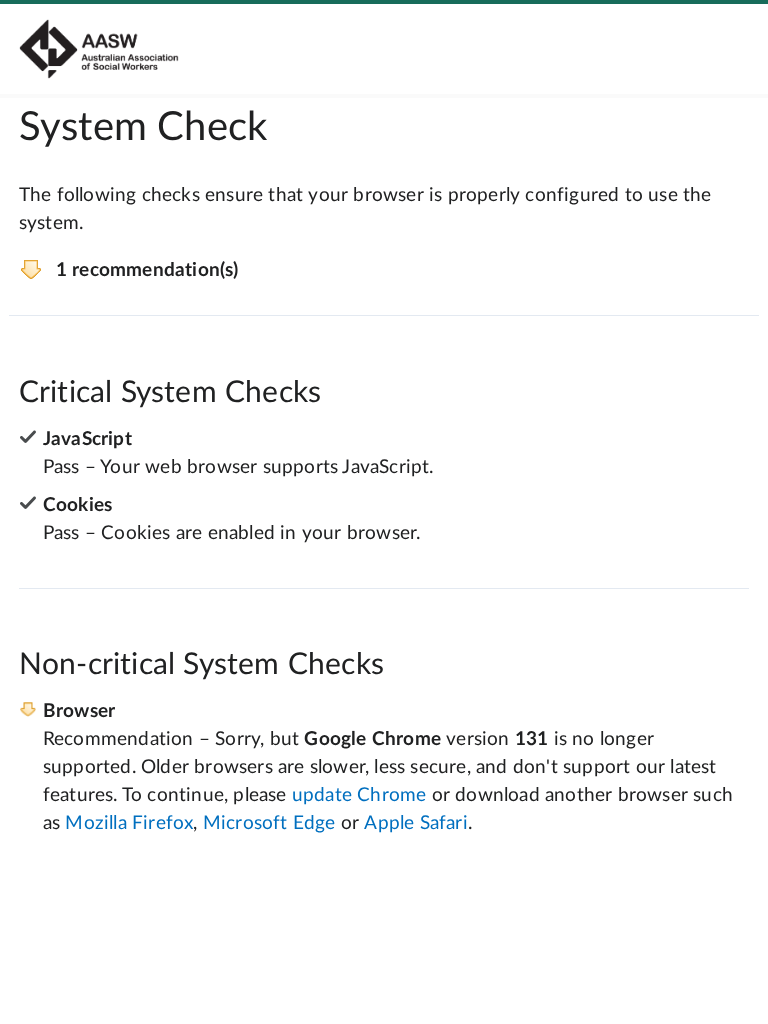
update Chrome (359, 795)
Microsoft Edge (269, 823)
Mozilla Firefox (129, 823)
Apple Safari (415, 823)
